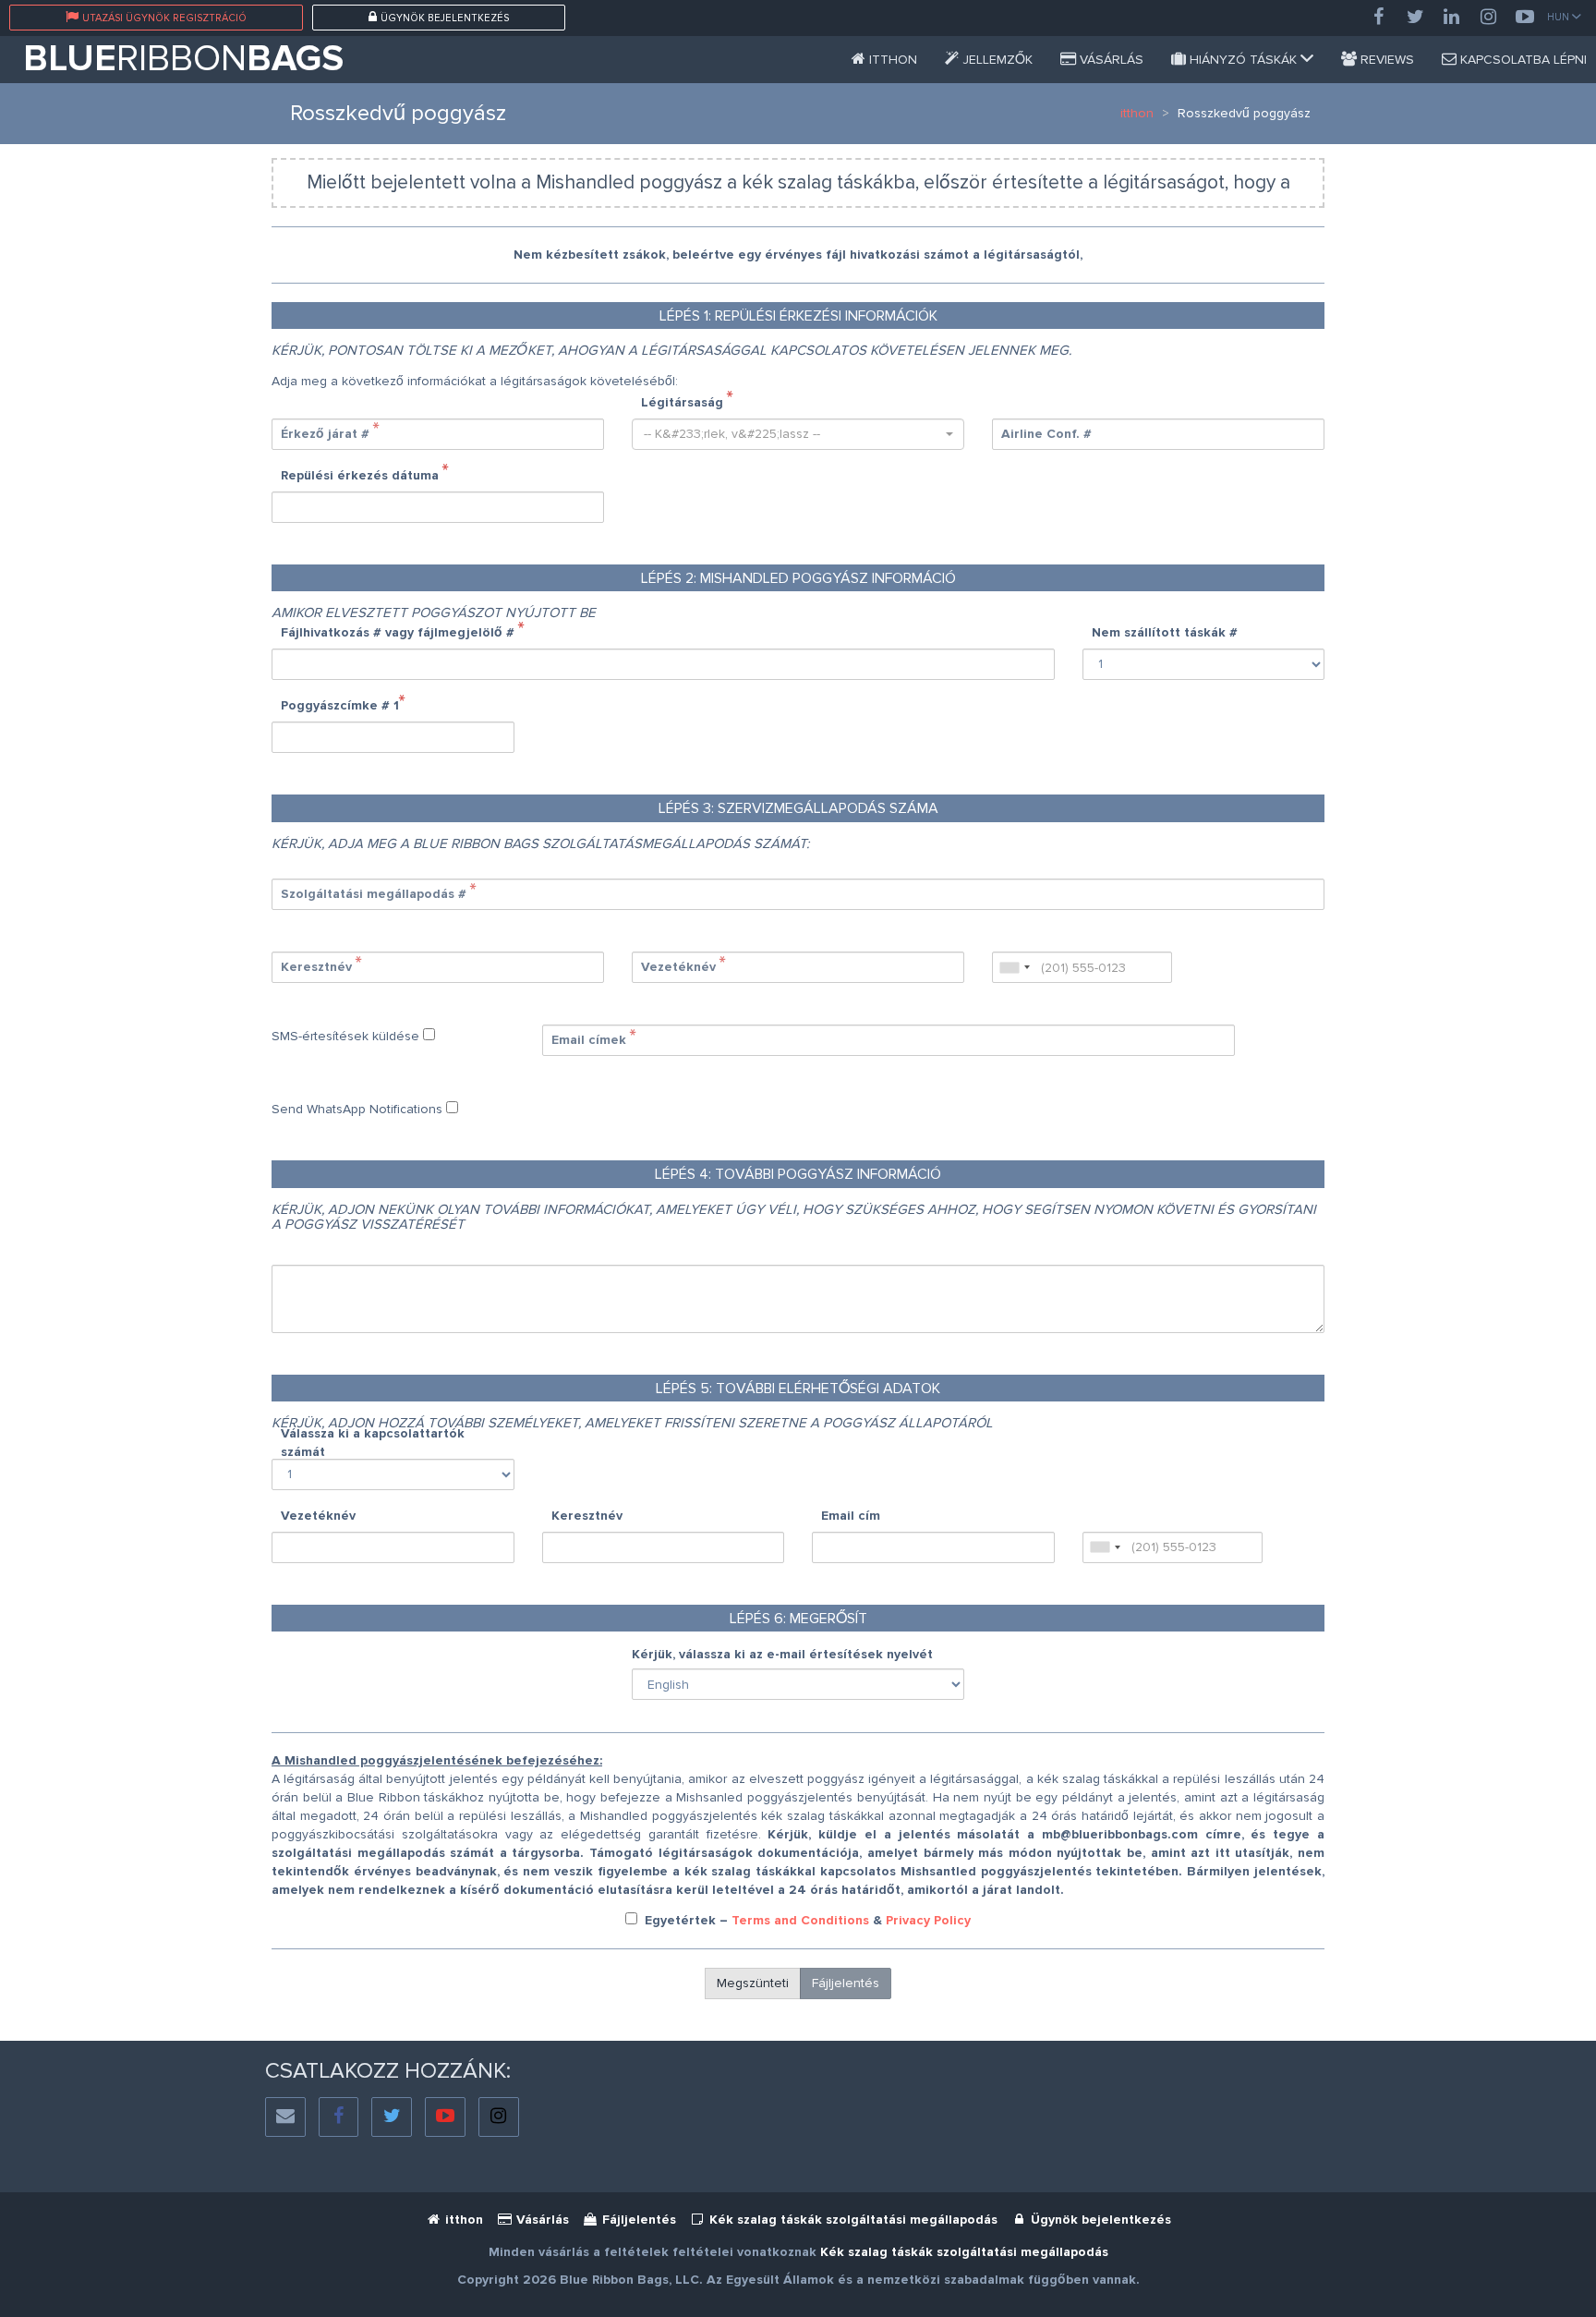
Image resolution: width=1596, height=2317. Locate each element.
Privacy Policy (928, 1920)
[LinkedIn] (1452, 18)
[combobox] (798, 434)
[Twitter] (1415, 18)
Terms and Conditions (800, 1920)
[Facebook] (1378, 18)
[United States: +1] (1014, 967)
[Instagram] (1489, 18)
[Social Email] (285, 2117)
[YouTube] (1525, 18)
